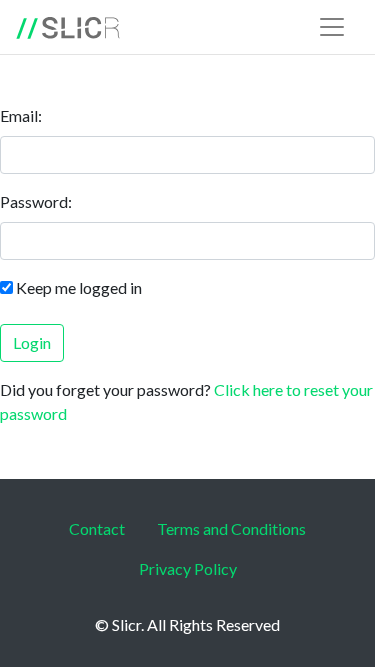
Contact (97, 528)
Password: (36, 201)
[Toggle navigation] (332, 27)
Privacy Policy (188, 568)
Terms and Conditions (231, 528)
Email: (21, 115)
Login (32, 342)
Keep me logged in (79, 287)
